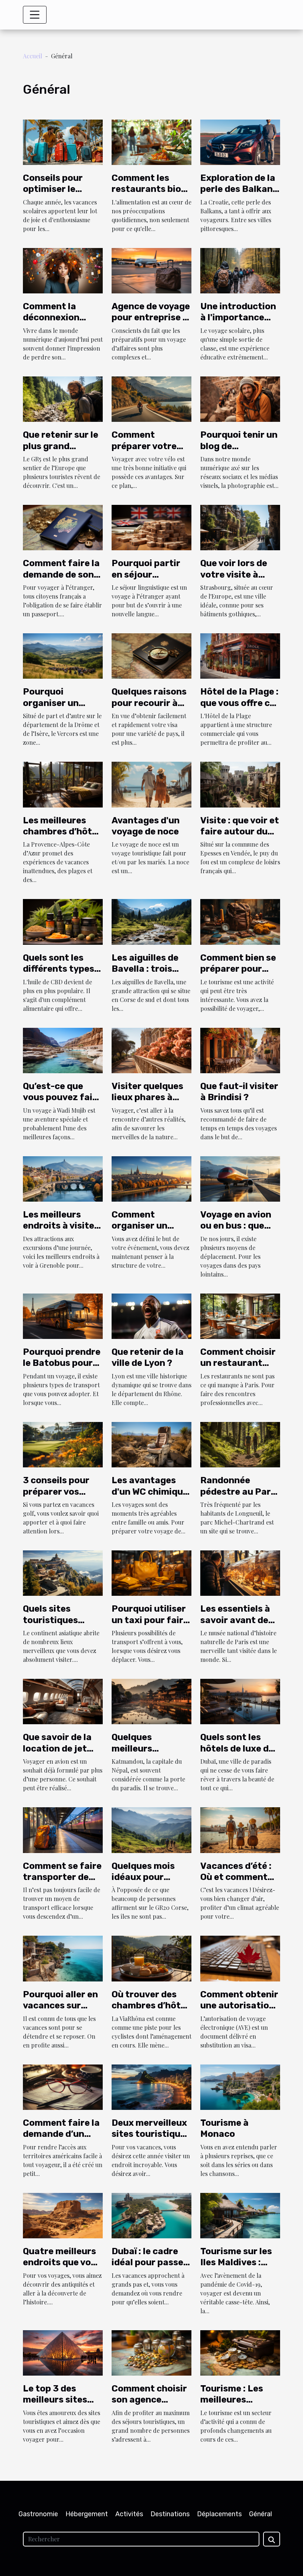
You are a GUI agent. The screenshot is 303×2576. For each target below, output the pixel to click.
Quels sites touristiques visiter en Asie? (56, 1620)
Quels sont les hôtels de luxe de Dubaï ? (237, 1748)
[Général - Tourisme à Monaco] (240, 2086)
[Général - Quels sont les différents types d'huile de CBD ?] (63, 921)
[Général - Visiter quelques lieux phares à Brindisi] (151, 1049)
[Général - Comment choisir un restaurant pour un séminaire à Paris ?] (240, 1315)
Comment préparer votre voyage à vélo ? (144, 446)
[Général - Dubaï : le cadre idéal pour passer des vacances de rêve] (151, 2215)
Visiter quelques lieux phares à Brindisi (147, 1097)
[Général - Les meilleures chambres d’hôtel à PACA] (63, 784)
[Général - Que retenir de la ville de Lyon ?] (151, 1315)
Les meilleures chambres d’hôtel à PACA (61, 832)
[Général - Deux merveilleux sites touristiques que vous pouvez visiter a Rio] (151, 2086)
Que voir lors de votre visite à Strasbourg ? (234, 574)
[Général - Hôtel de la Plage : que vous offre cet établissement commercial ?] (240, 655)
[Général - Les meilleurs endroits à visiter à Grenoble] (63, 1178)
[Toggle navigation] (35, 15)
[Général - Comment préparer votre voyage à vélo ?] (151, 398)
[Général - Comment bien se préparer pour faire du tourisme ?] (240, 921)
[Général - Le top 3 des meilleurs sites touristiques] (63, 2352)
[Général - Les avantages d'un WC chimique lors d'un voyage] (151, 1444)
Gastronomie (38, 2514)
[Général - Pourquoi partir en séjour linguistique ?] (151, 527)
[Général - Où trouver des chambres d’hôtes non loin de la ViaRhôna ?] (151, 1958)
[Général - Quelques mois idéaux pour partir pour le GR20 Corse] (151, 1829)
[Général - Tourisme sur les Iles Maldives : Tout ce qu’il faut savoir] (240, 2215)
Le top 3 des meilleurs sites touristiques (55, 2400)
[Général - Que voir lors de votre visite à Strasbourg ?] (240, 527)
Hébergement (87, 2514)
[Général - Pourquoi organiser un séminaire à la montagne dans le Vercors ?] (63, 655)
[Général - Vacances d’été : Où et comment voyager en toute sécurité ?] (240, 1829)
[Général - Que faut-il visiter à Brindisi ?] (240, 1049)
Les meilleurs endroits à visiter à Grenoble (61, 1226)
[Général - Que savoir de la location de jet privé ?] (63, 1701)
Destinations (170, 2514)
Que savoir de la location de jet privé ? (57, 1748)
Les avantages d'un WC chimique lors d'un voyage (150, 1492)
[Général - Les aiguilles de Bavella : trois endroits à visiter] (151, 921)
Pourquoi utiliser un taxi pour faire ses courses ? (150, 1620)
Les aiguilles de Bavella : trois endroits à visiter (149, 969)
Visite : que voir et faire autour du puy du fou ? (240, 832)
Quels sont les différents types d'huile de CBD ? (59, 969)
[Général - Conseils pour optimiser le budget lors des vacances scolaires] (63, 141)
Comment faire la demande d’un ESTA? (61, 2134)
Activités (129, 2514)
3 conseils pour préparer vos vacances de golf (60, 1492)
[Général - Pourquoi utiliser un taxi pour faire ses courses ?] (151, 1572)
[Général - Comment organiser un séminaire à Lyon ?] (151, 1178)
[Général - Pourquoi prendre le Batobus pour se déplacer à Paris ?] (63, 1315)
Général (261, 2514)
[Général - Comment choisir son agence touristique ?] (151, 2352)
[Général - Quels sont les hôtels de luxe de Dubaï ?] (240, 1701)
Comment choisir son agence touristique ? (149, 2400)
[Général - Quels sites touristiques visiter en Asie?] (63, 1572)
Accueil (33, 56)
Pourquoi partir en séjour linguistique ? (146, 574)
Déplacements (219, 2514)
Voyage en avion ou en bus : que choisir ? (236, 1226)
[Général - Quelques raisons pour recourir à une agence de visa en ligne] (151, 655)
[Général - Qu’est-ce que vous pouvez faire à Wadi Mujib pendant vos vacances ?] (63, 1049)
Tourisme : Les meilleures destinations (232, 2400)
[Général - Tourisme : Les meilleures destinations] (240, 2352)
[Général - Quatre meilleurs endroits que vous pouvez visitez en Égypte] (63, 2215)
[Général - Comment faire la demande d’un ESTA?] (63, 2086)
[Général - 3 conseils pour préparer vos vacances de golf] (63, 1444)
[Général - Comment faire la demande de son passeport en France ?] (63, 527)
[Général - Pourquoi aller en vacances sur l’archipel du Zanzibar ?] (63, 1958)
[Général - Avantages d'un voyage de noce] (151, 784)
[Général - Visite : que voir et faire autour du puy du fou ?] (240, 784)
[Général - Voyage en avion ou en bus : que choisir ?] (240, 1178)
